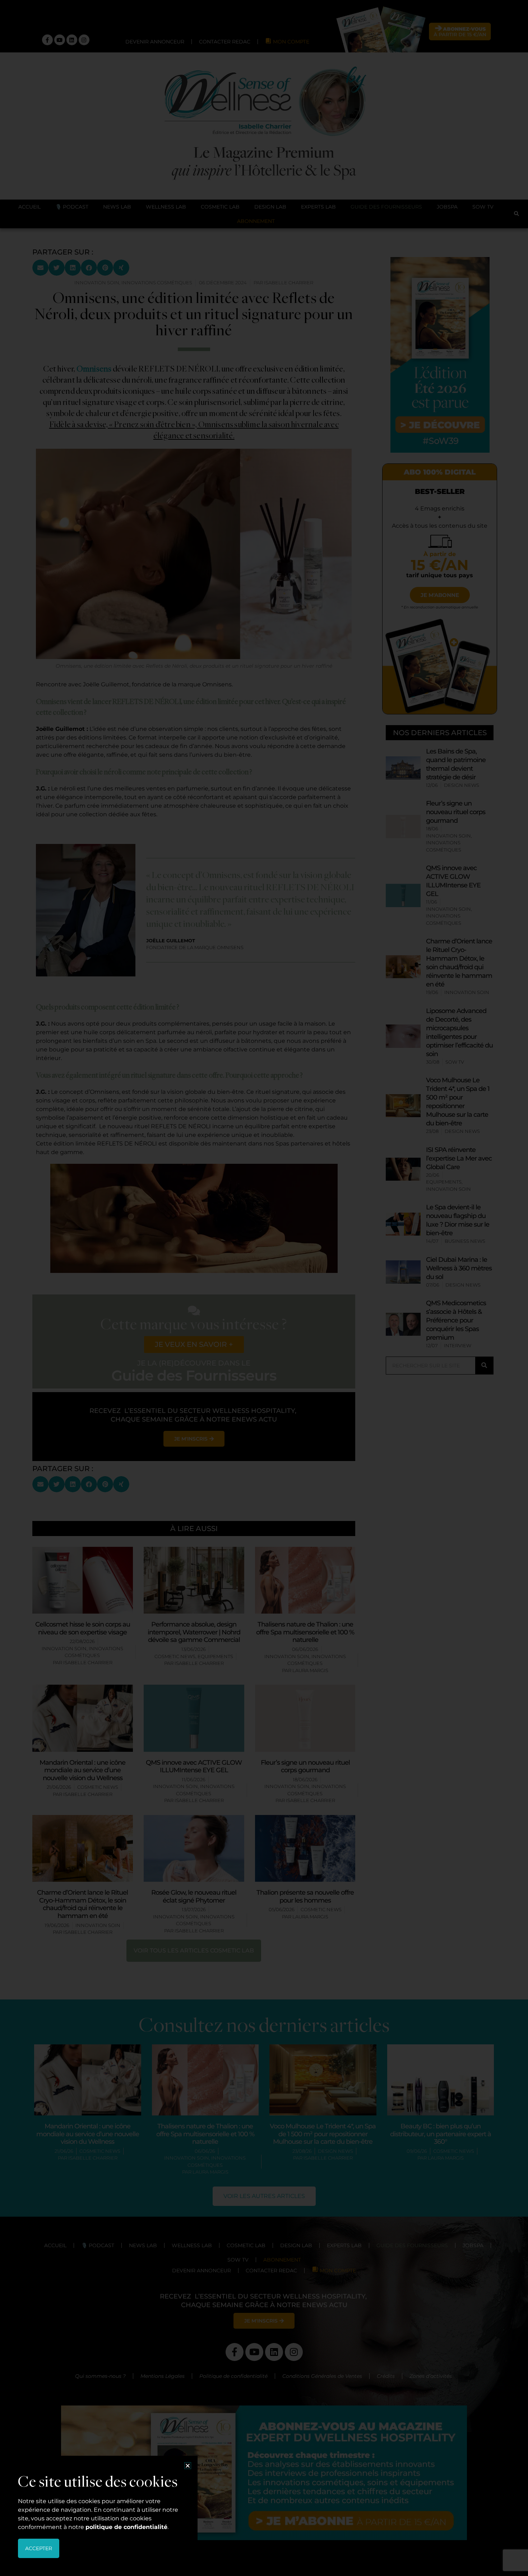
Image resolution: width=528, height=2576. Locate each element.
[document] (264, 1288)
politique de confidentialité (126, 2527)
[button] (188, 2466)
